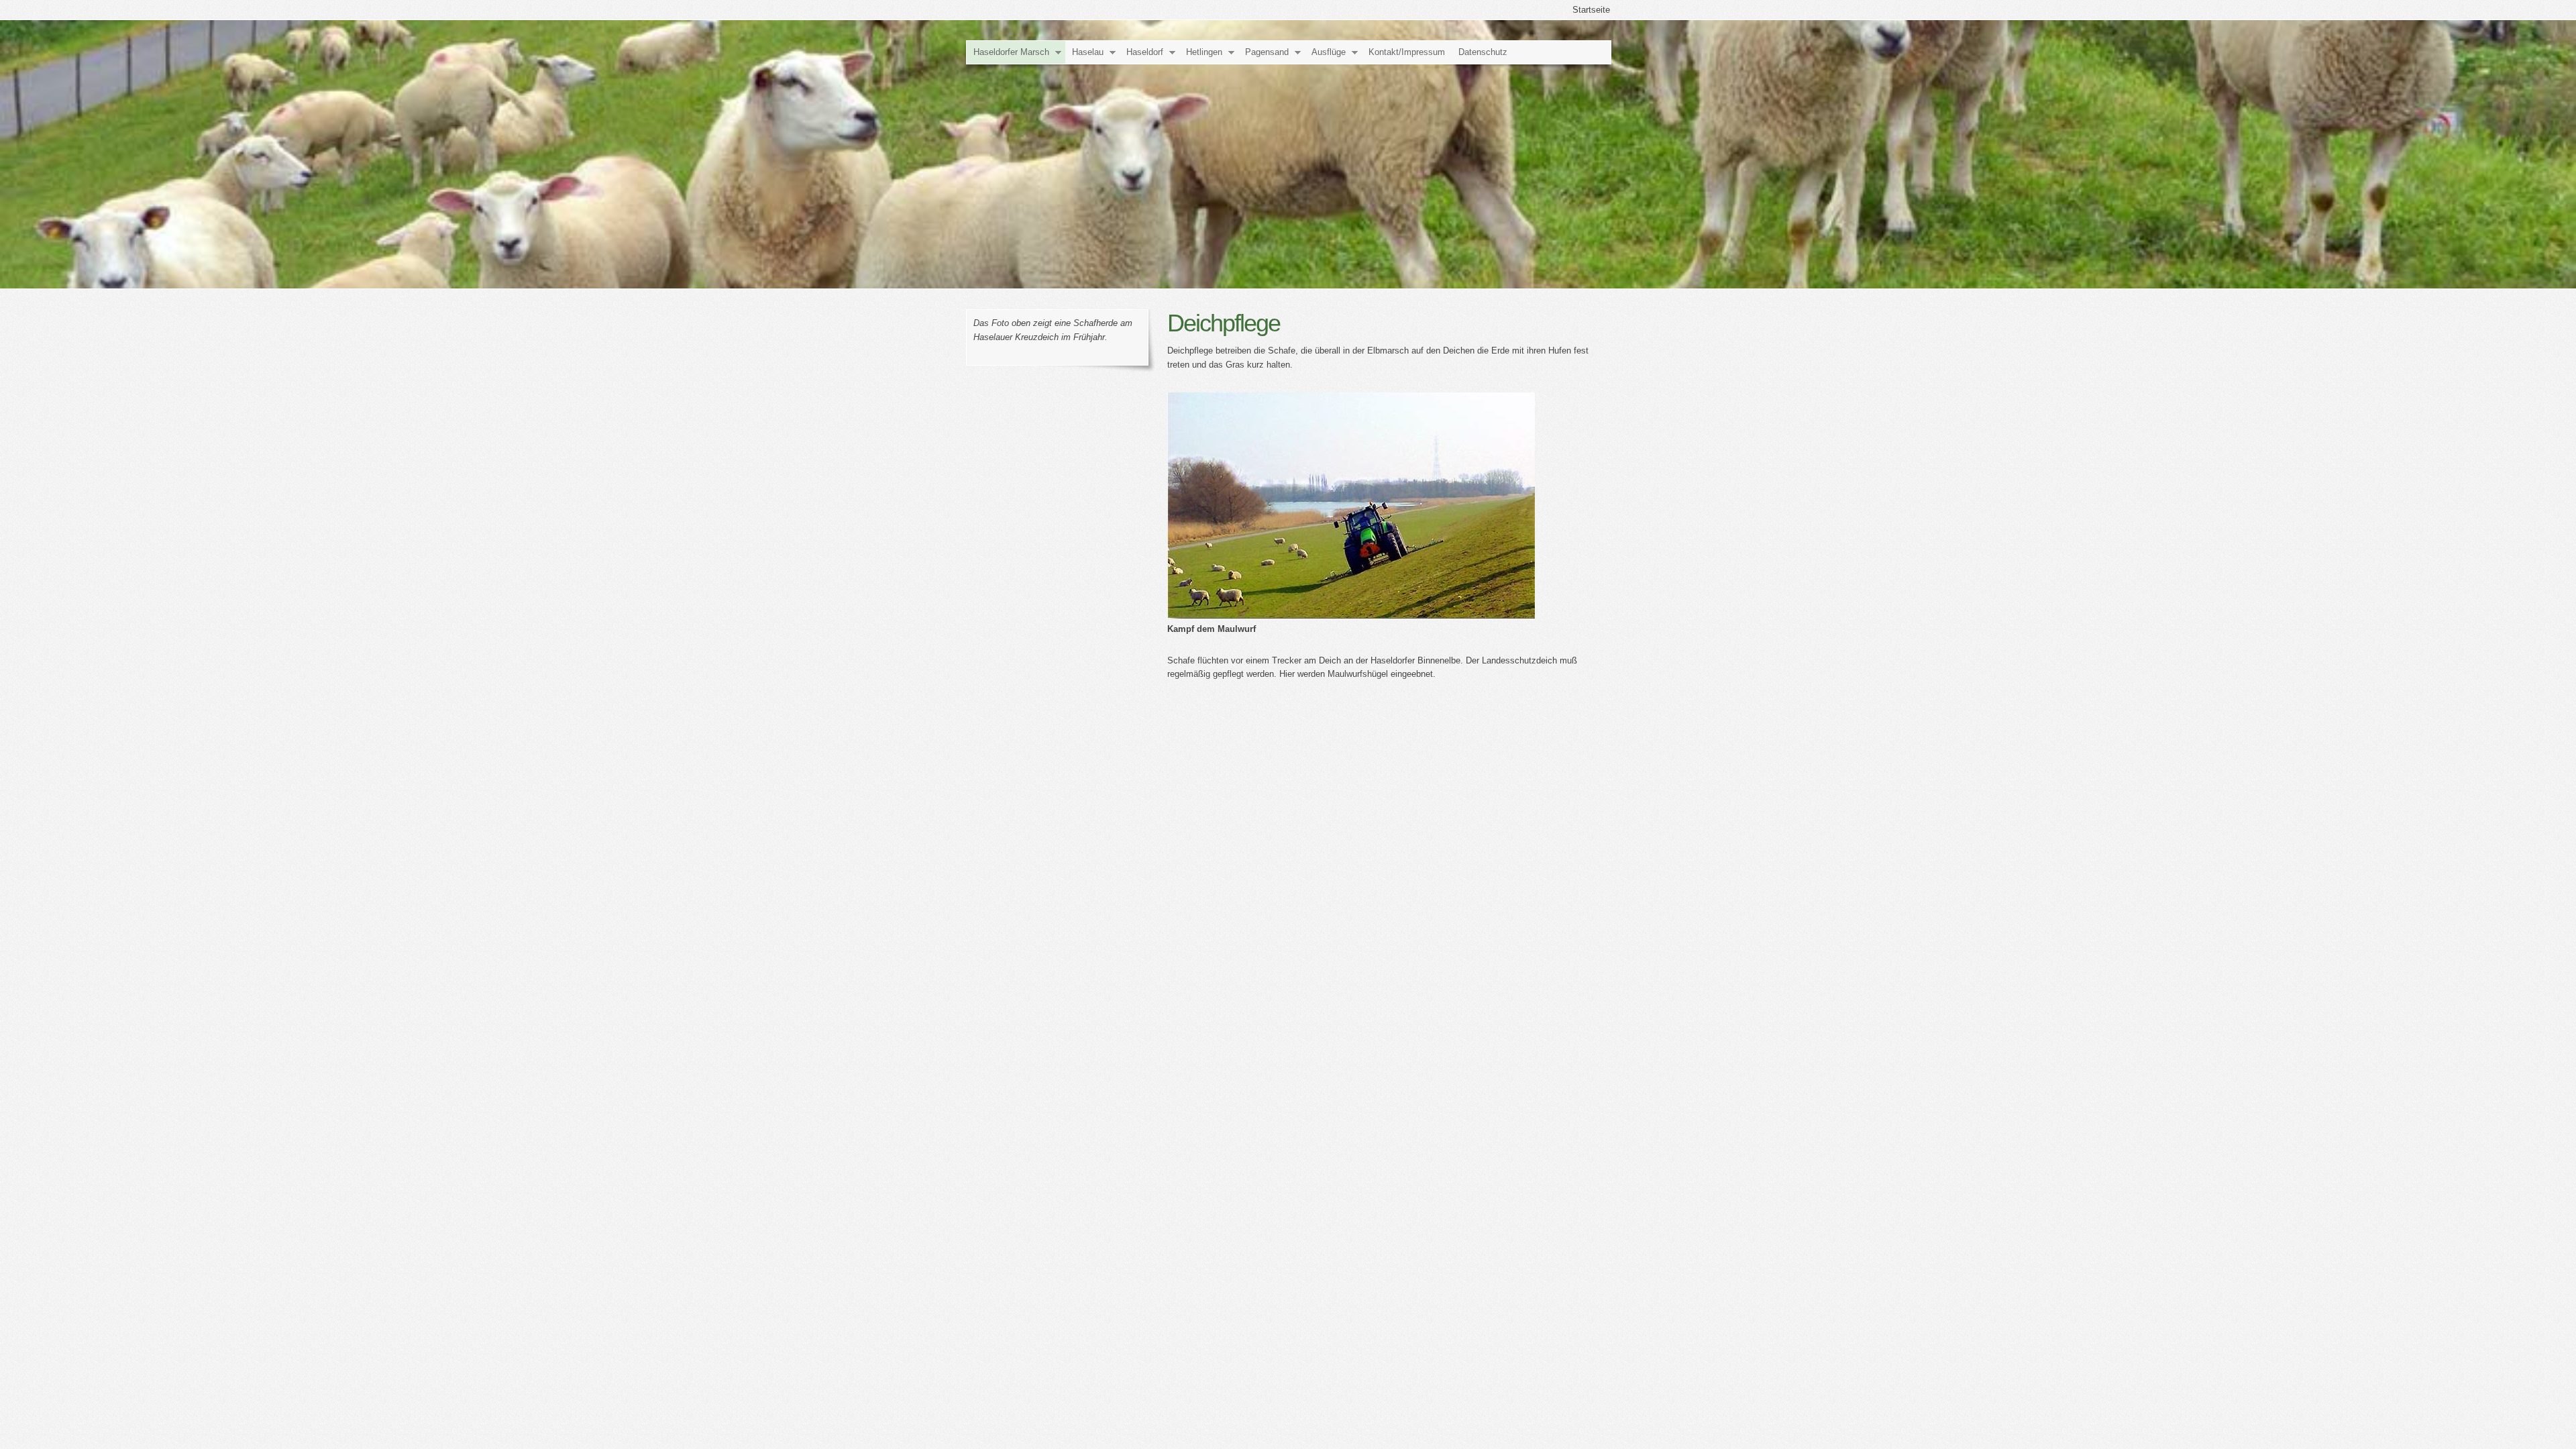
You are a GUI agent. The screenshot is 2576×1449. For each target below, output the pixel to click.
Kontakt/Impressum (1407, 52)
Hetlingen (1204, 52)
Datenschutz (1483, 52)
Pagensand (1267, 52)
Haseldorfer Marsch (1011, 52)
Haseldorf (1145, 52)
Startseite (1591, 10)
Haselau (1088, 52)
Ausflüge (1329, 52)
